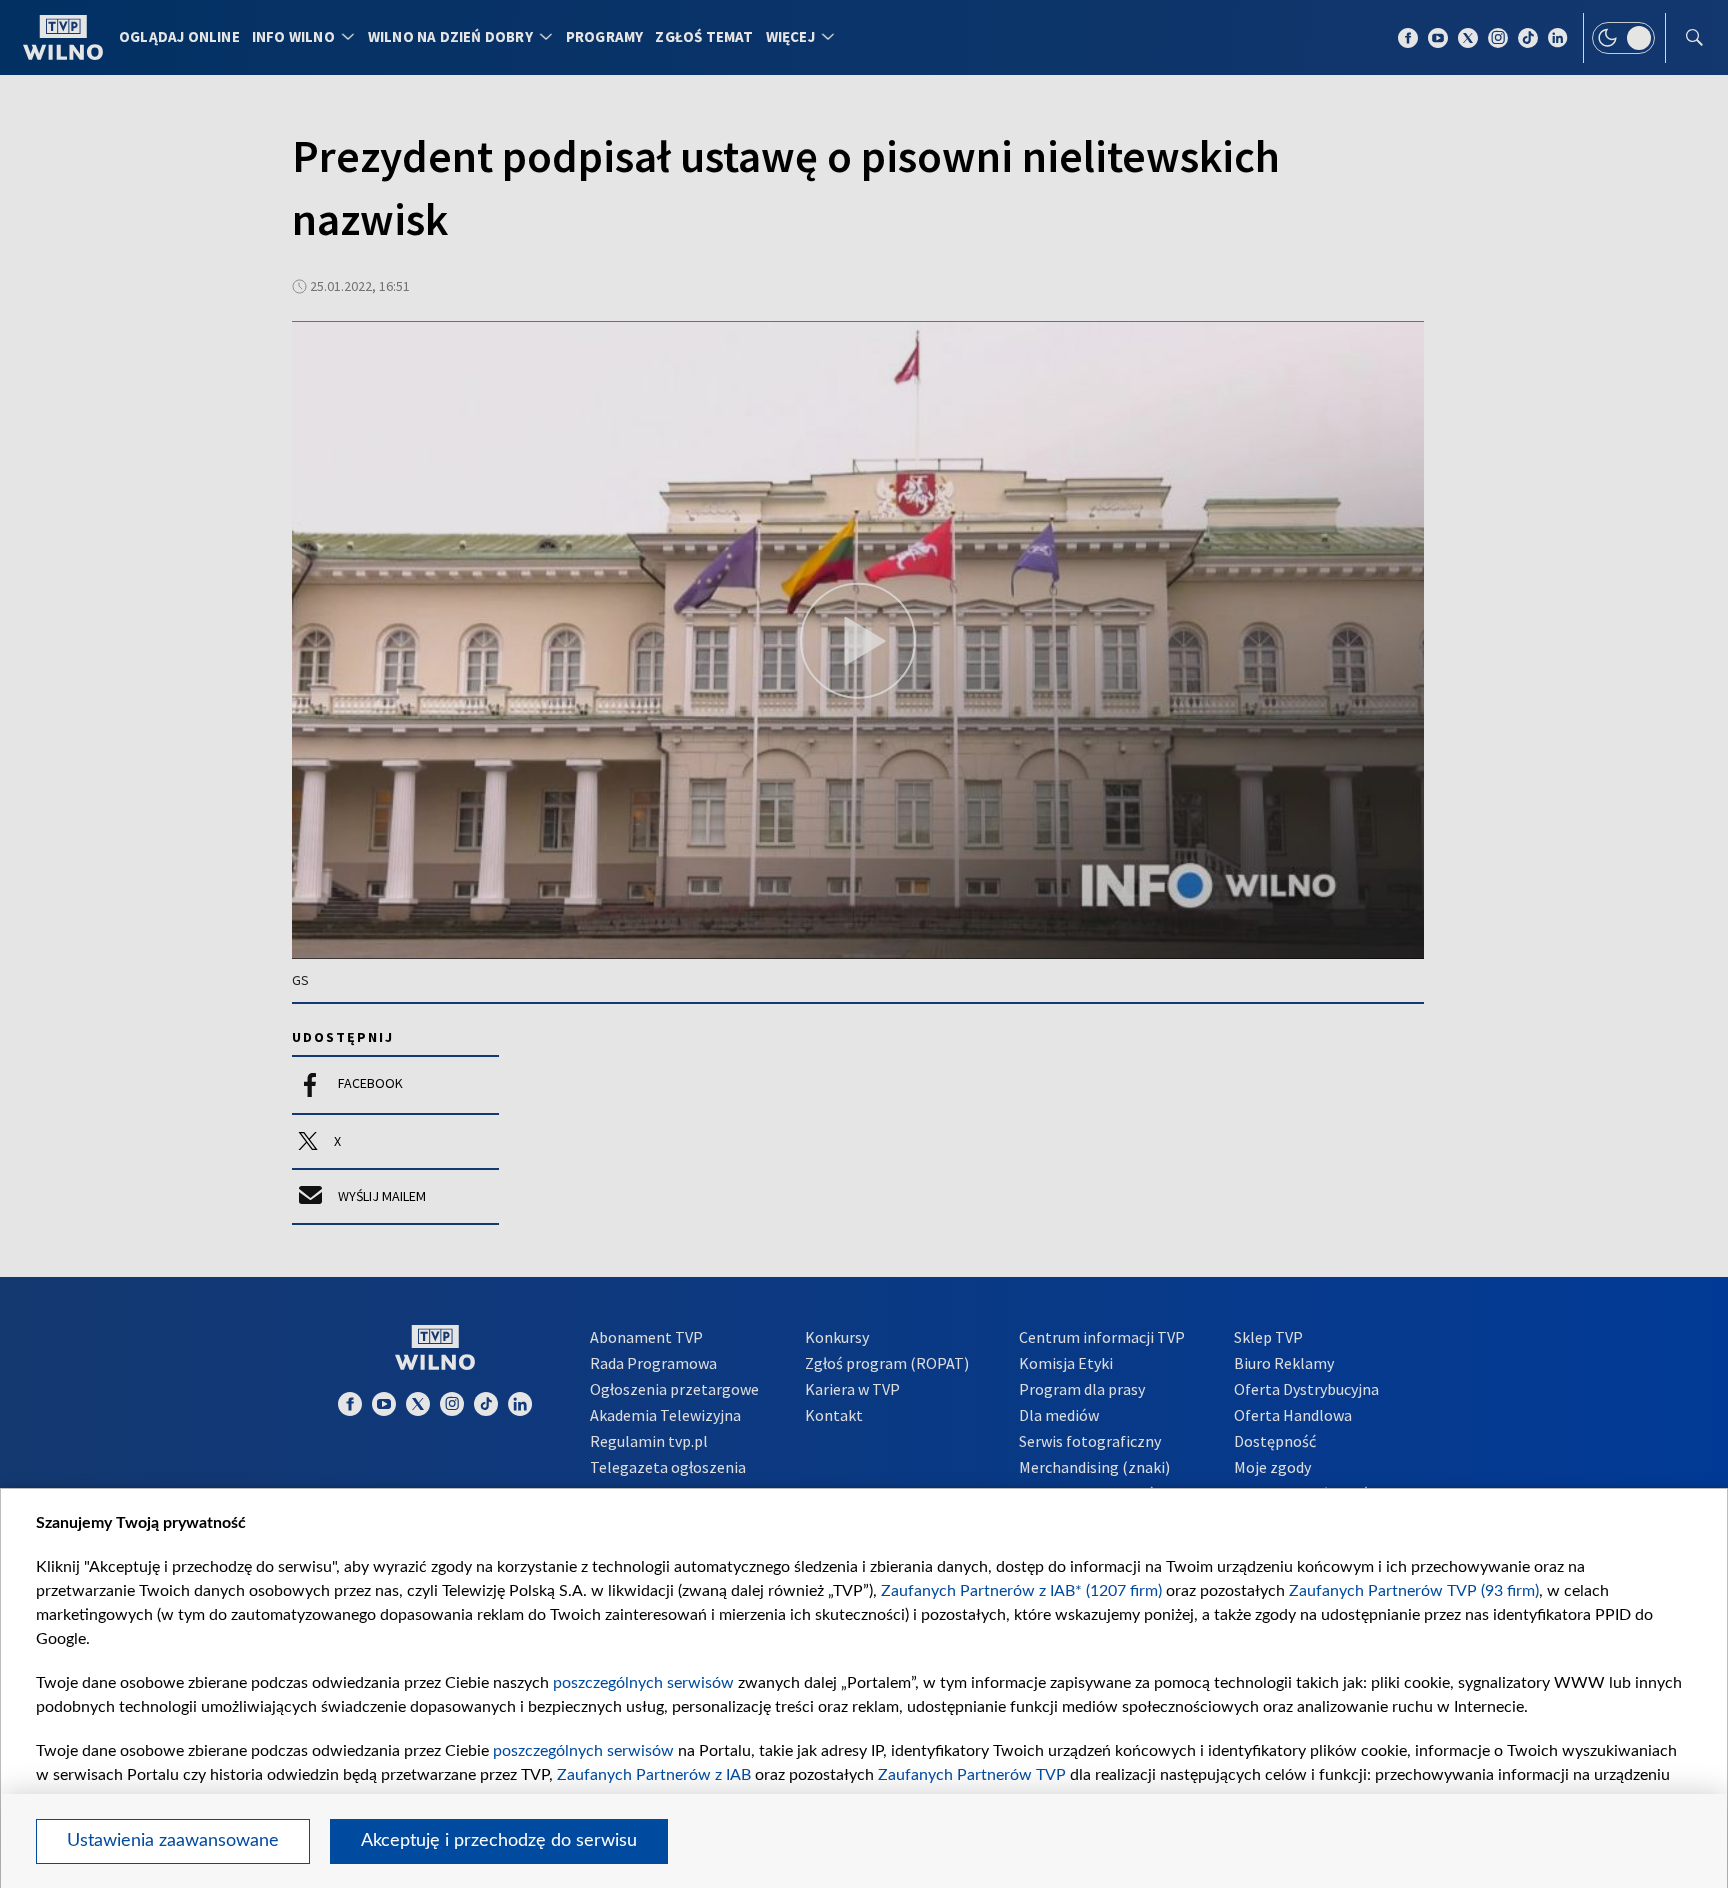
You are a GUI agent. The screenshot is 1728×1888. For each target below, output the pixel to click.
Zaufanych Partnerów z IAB (654, 1775)
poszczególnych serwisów (643, 1683)
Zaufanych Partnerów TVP (972, 1775)
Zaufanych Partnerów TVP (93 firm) (1414, 1591)
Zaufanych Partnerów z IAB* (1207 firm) (1021, 1591)
